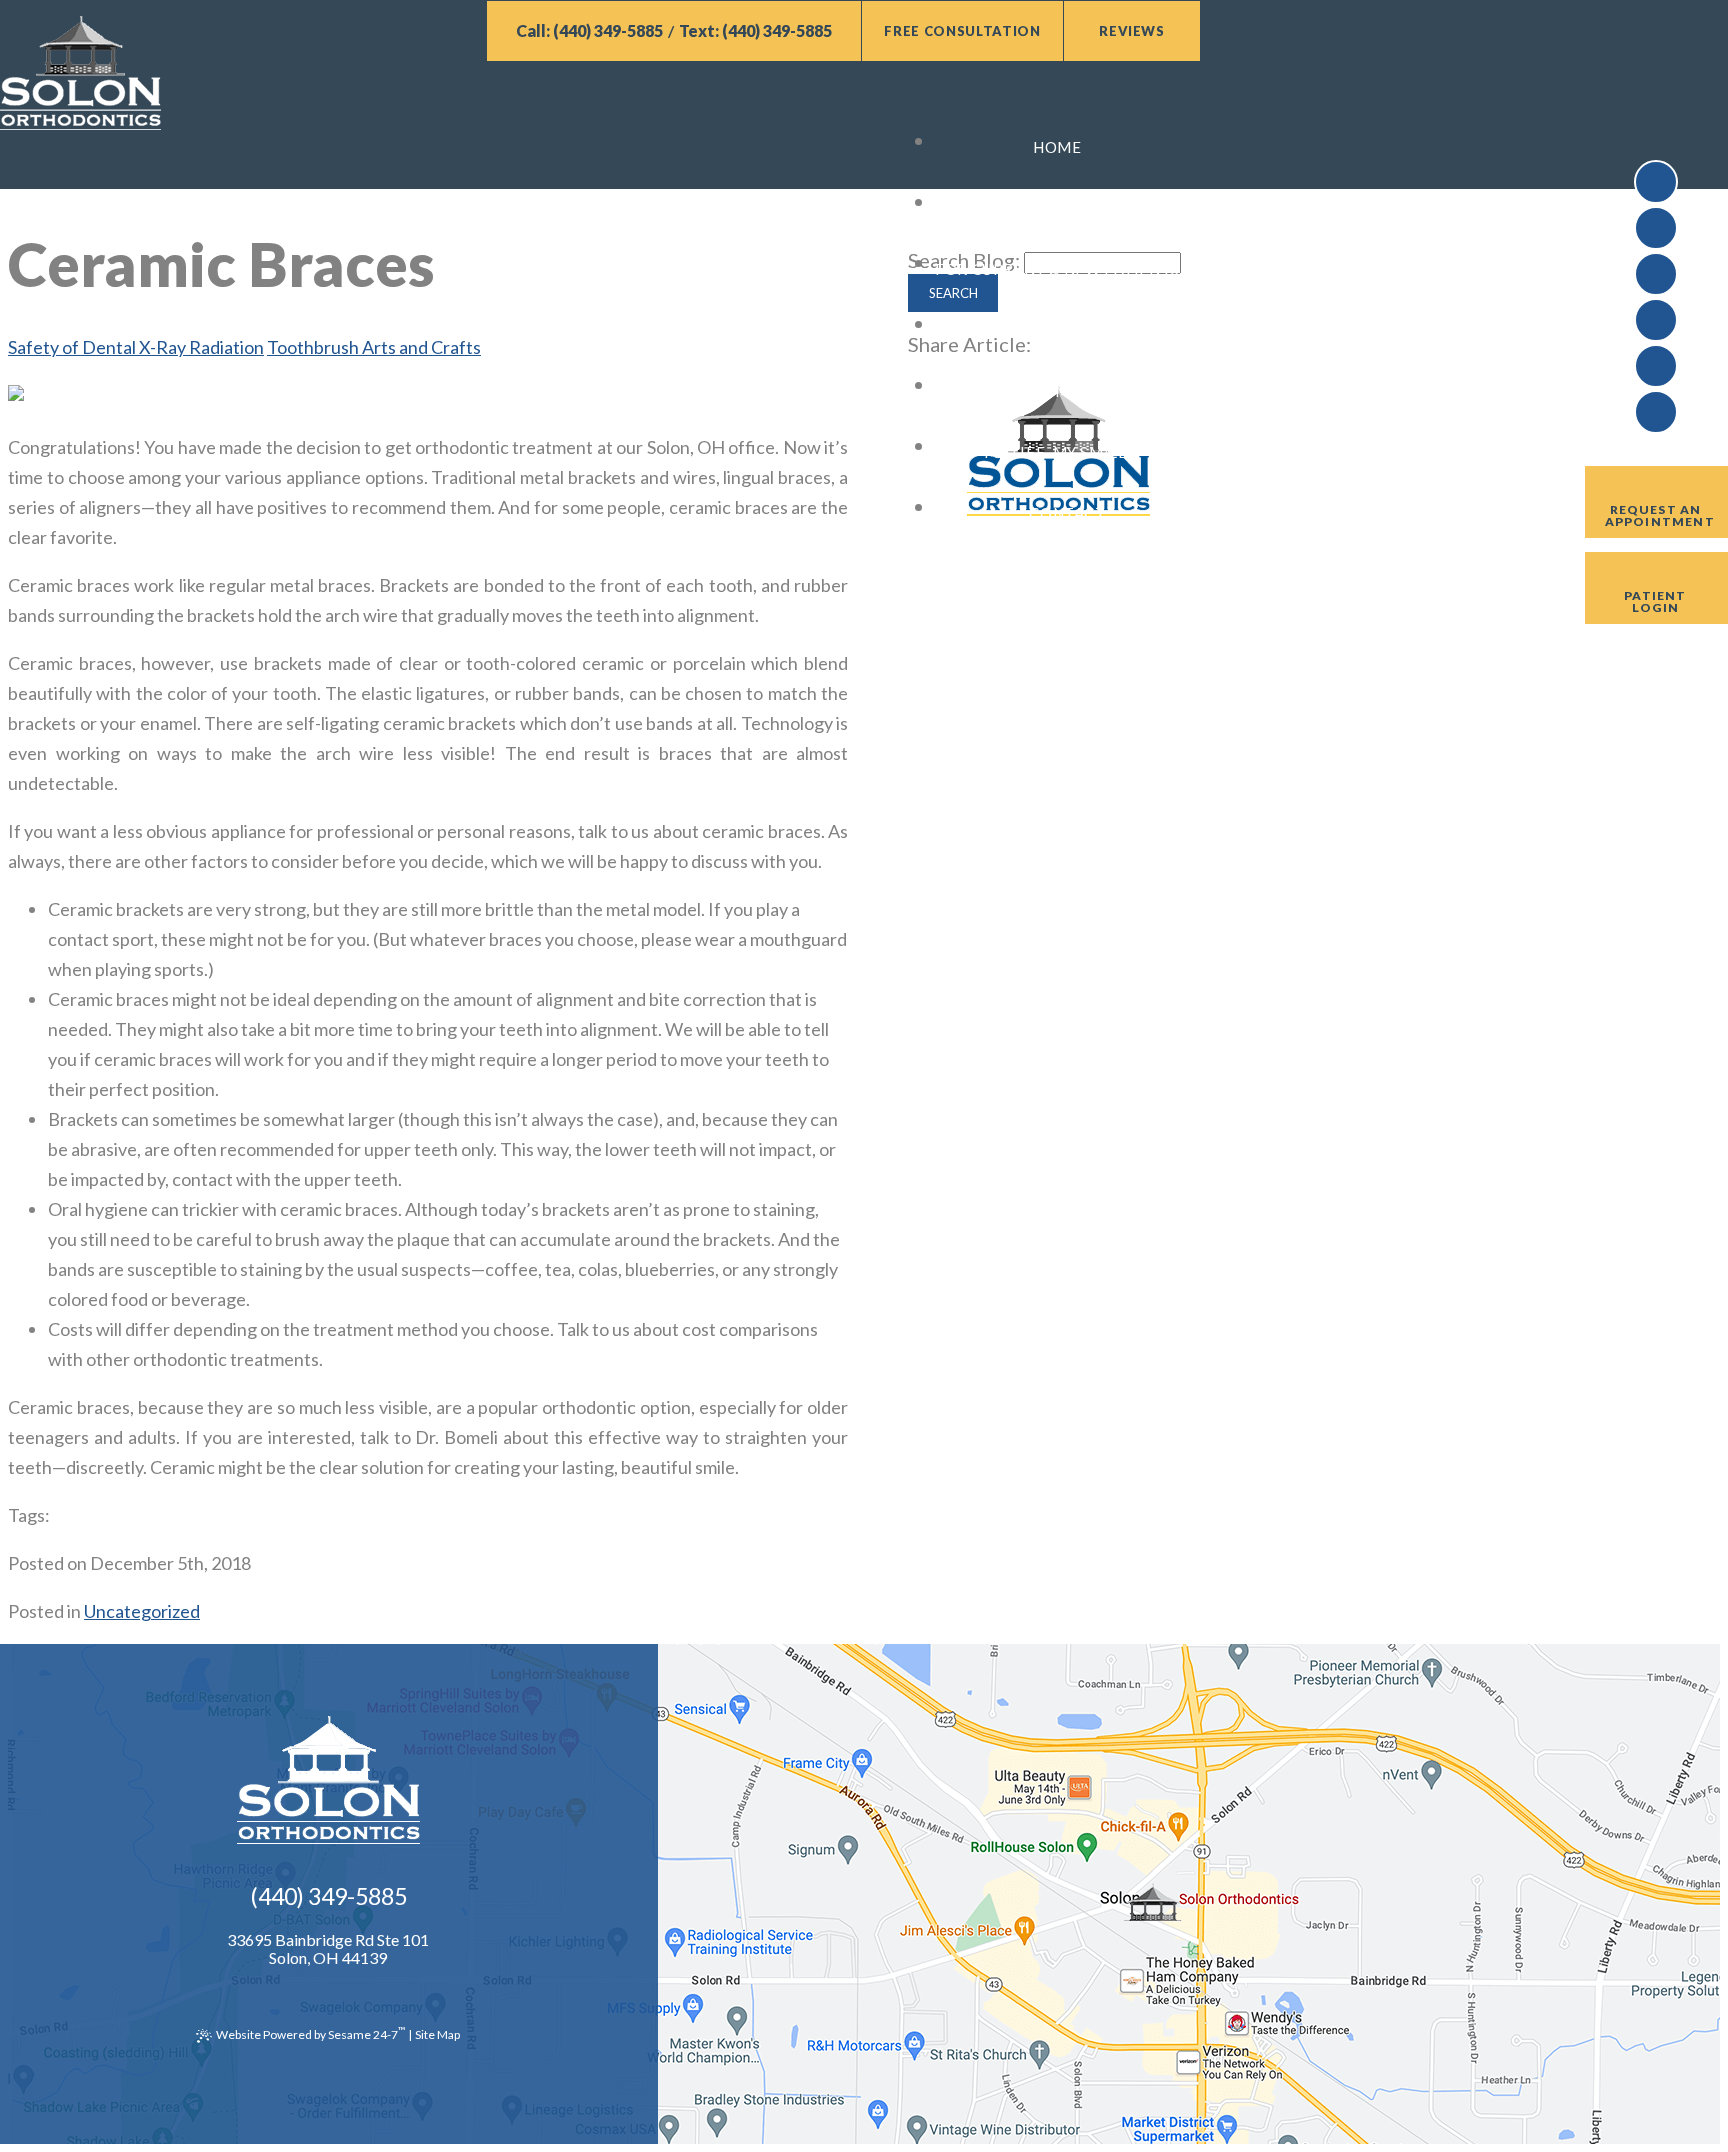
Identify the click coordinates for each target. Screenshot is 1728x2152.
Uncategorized (142, 1611)
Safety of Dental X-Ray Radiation (136, 347)
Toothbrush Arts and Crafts (374, 347)
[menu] (600, 106)
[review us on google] (1656, 274)
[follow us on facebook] (1656, 182)
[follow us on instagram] (1656, 412)
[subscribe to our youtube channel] (1656, 228)
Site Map (437, 2034)
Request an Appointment (1660, 515)
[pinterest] (1656, 366)
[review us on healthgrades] (1656, 320)
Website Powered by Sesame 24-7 (310, 2033)
